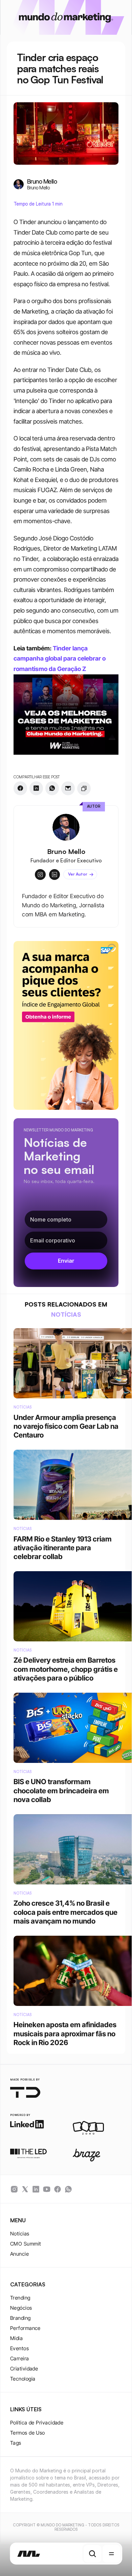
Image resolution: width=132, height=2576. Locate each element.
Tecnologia (23, 2379)
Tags (16, 2443)
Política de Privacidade (37, 2423)
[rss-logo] (58, 2189)
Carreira (20, 2358)
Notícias (20, 2234)
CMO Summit (26, 2244)
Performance (25, 2328)
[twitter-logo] (25, 2189)
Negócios (21, 2308)
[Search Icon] (92, 2554)
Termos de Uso (28, 2433)
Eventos (19, 2348)
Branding (20, 2318)
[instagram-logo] (14, 2189)
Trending (20, 2298)
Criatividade (24, 2369)
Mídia (16, 2338)
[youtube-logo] (47, 2189)
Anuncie (19, 2254)
